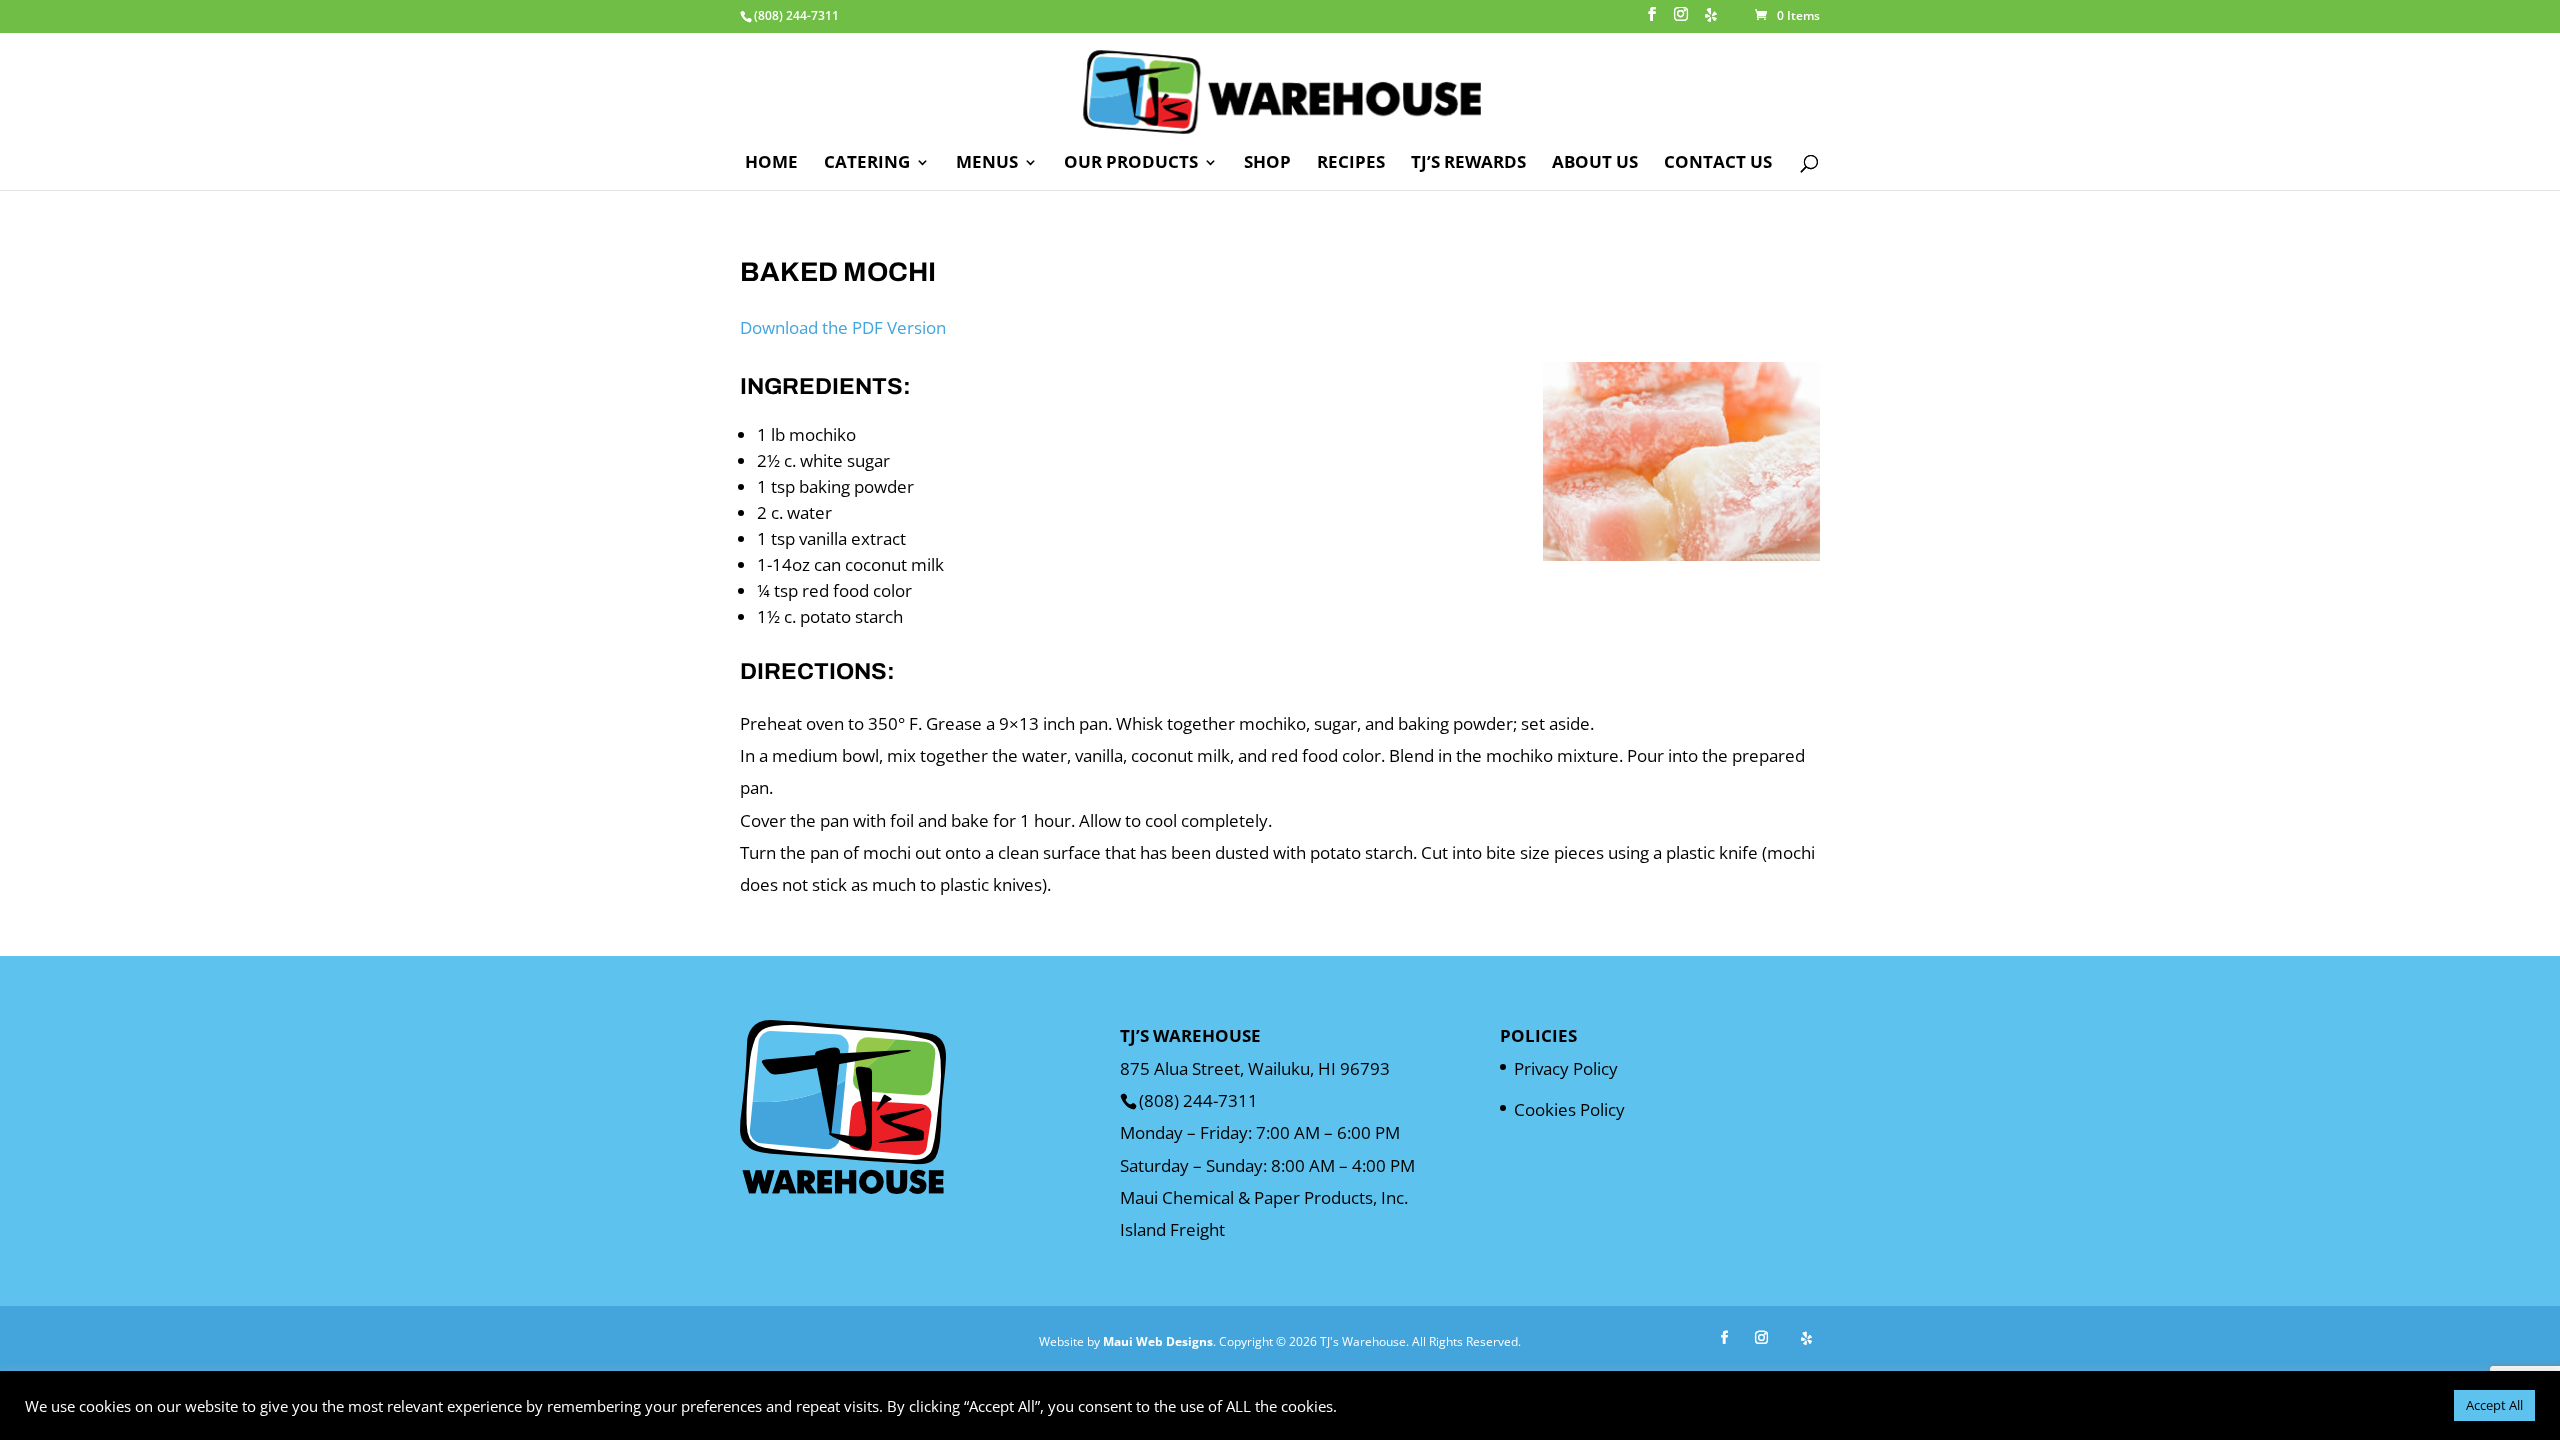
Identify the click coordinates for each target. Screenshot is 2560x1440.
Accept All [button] (2494, 1405)
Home (771, 164)
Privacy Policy (1566, 1068)
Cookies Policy (1569, 1109)
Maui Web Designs (1158, 1341)
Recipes (1351, 164)
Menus (987, 164)
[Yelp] (1711, 20)
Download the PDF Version (843, 327)
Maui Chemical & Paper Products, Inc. (1264, 1197)
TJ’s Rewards (1468, 164)
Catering (867, 164)
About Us (1595, 164)
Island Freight (1172, 1229)
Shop (1267, 164)
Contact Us (1718, 164)
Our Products (1131, 164)
